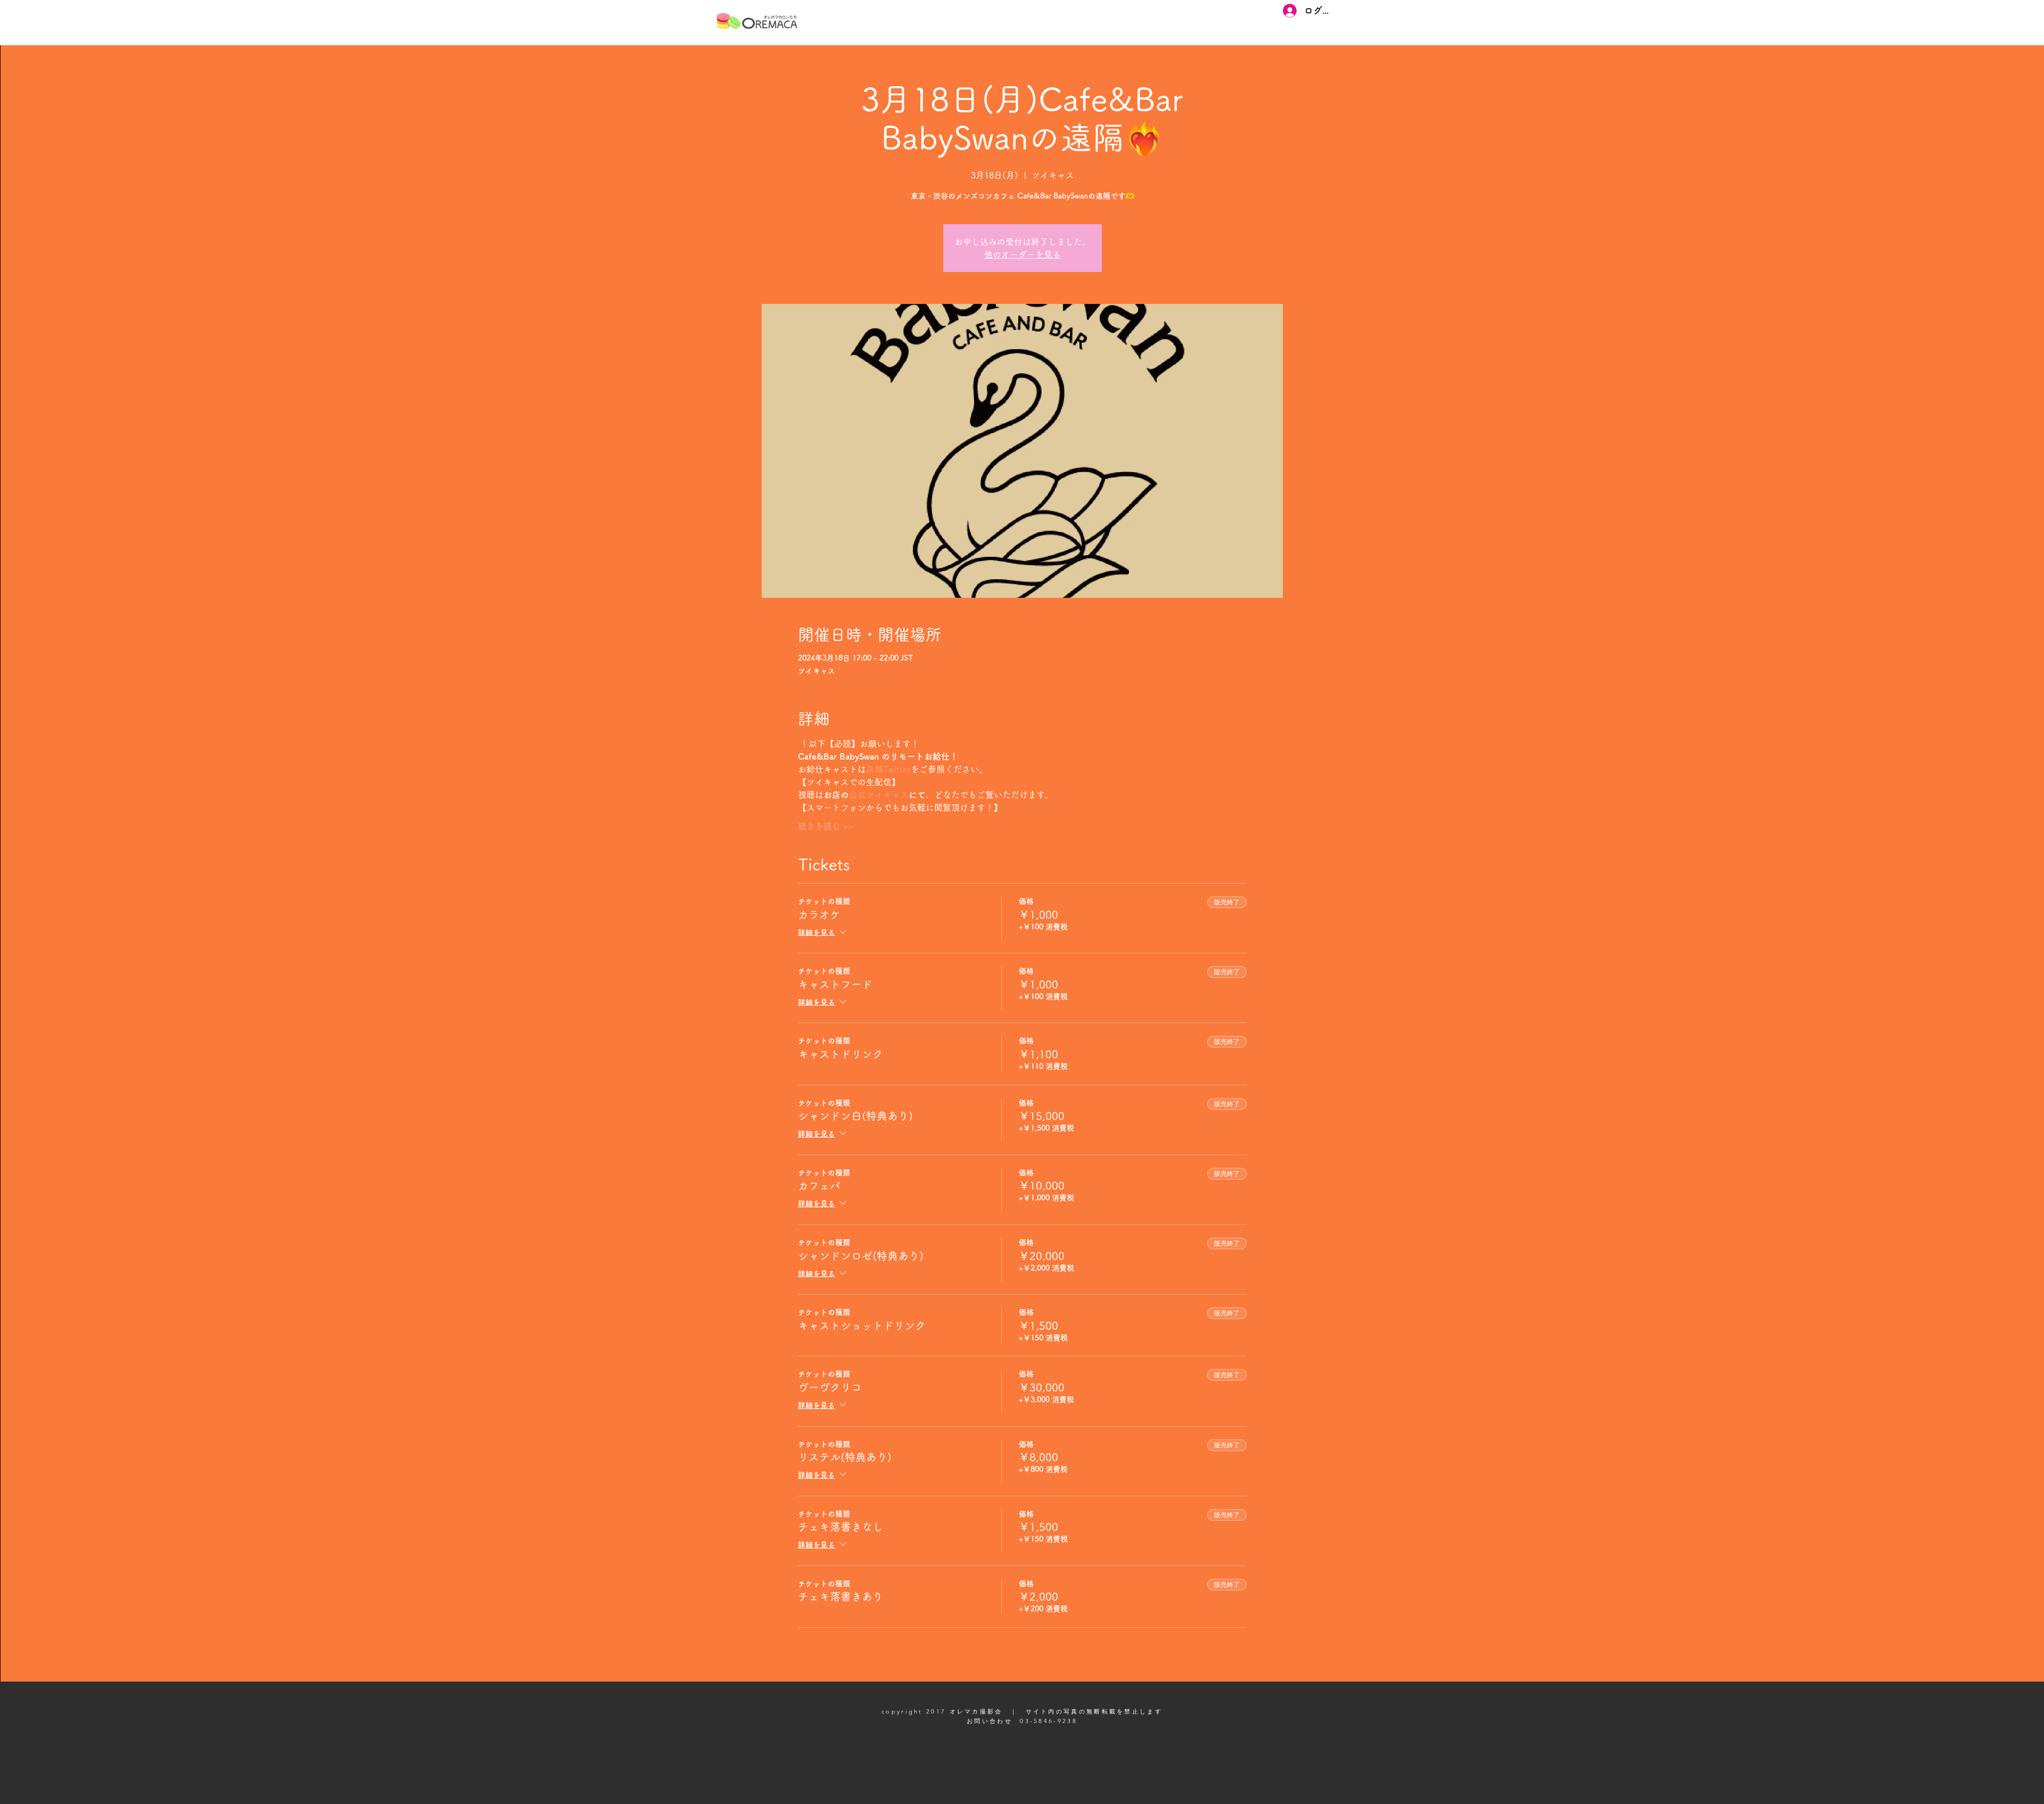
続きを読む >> (825, 826)
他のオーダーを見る (1023, 254)
